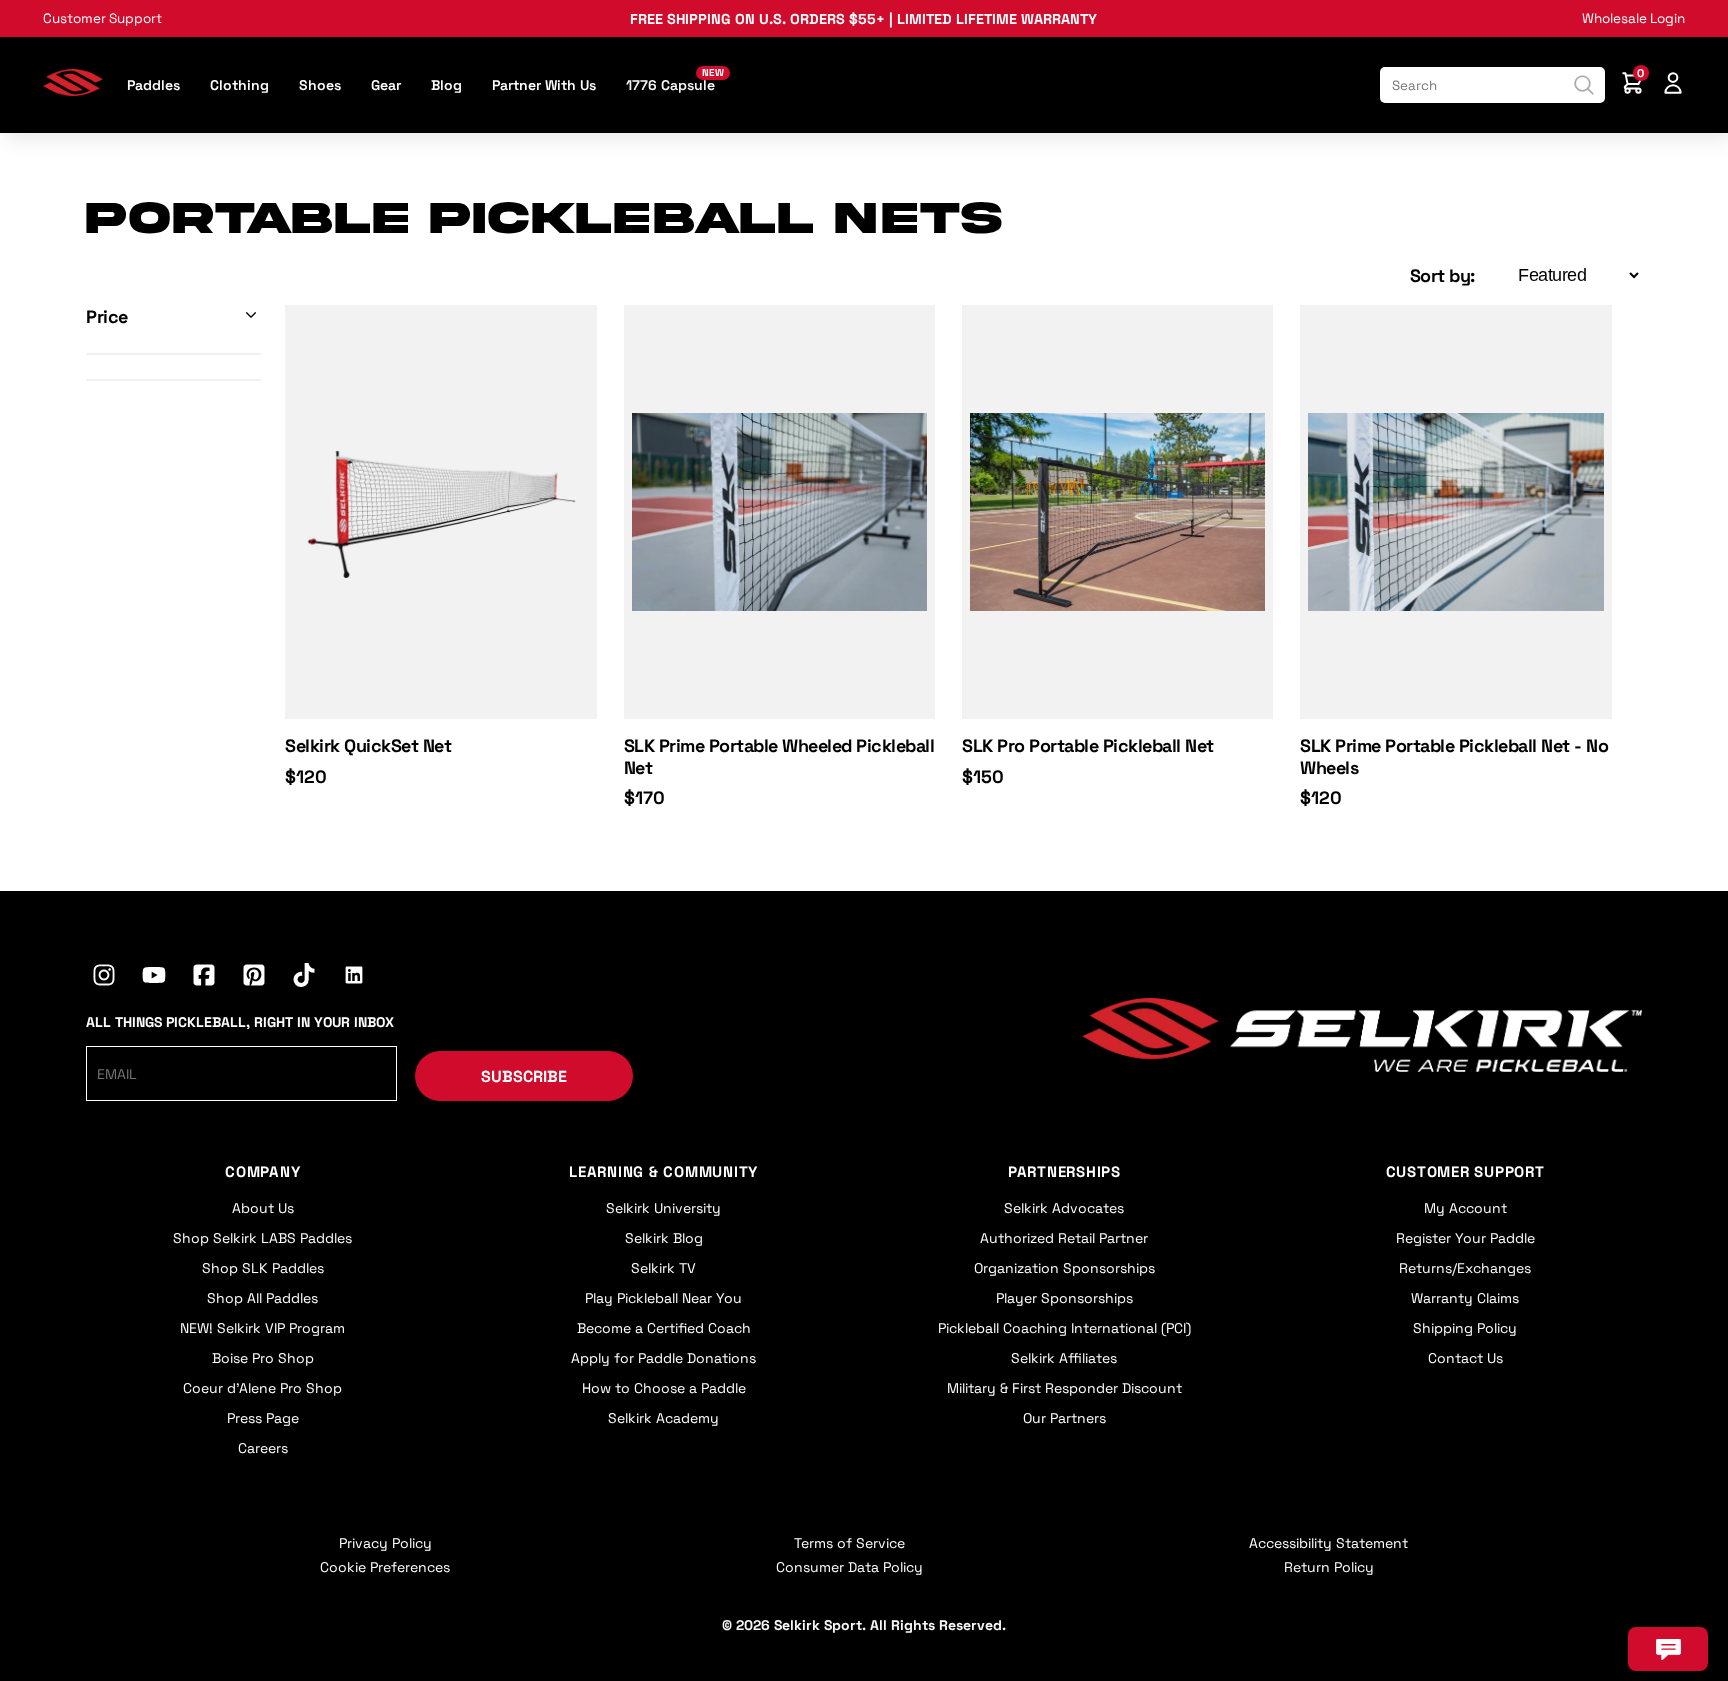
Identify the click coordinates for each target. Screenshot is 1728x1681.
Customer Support (102, 18)
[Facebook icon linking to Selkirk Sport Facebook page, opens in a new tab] (204, 978)
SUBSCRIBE (524, 1076)
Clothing (239, 85)
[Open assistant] (1668, 1649)
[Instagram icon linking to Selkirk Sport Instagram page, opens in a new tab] (104, 978)
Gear (386, 85)
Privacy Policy (385, 1543)
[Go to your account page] (1673, 85)
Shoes (320, 85)
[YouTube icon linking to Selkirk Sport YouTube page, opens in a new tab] (154, 978)
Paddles (153, 85)
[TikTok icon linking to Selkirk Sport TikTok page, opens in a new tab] (304, 978)
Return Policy (1329, 1567)
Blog (446, 85)
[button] (173, 316)
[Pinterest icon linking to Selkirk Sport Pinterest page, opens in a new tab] (254, 978)
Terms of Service (849, 1543)
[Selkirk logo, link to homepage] (73, 89)
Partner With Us (544, 85)
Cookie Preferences (385, 1567)
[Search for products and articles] (1584, 85)
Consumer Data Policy (849, 1567)
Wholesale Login (1633, 18)
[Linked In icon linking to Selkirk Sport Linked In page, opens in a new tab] (354, 978)
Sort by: (1442, 275)
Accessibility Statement (1328, 1543)
